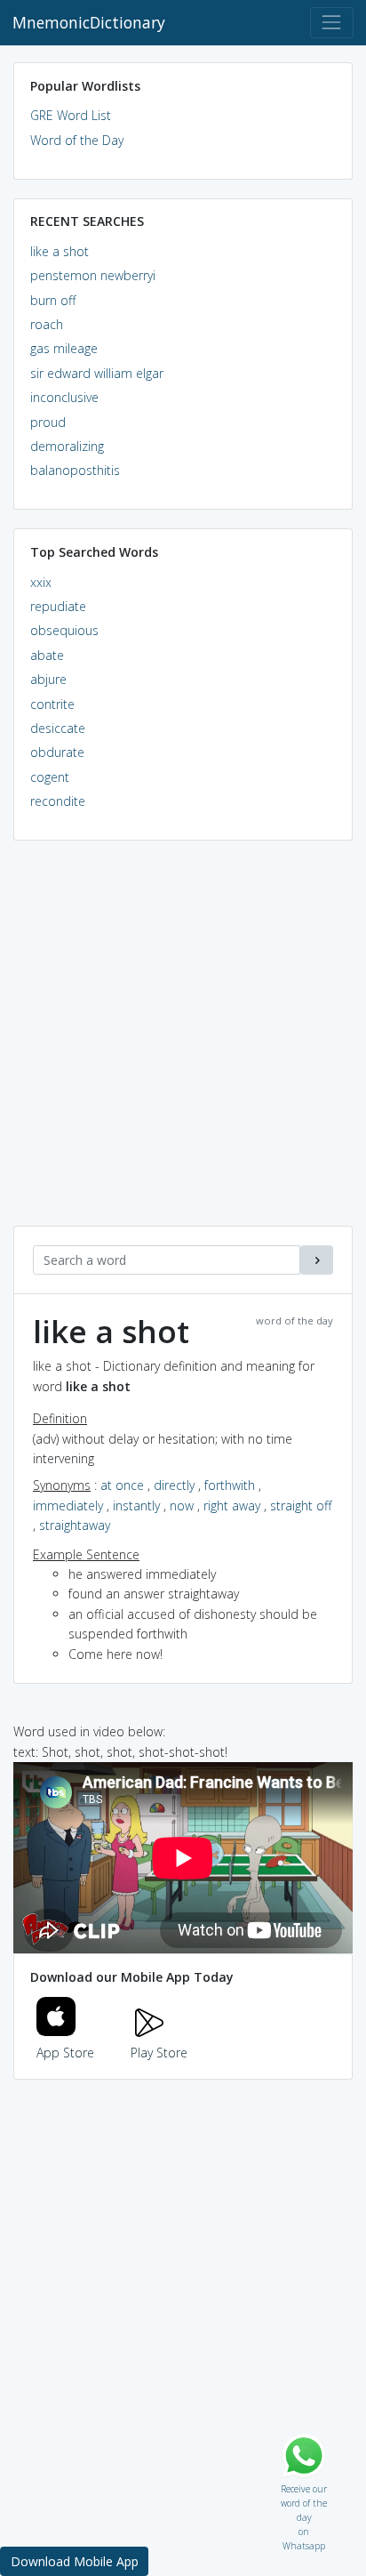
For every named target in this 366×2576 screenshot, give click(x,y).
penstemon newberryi (93, 275)
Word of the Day (77, 140)
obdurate (57, 752)
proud (48, 422)
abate (47, 655)
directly (174, 1485)
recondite (58, 801)
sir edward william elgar (97, 373)
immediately (68, 1505)
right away (232, 1505)
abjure (48, 679)
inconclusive (64, 397)
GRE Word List (71, 115)
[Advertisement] (183, 1042)
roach (47, 324)
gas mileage (64, 348)
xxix (41, 582)
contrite (52, 704)
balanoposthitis (75, 470)
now (182, 1505)
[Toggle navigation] (332, 23)
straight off (301, 1505)
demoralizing (67, 446)
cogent (50, 777)
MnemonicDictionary (89, 22)
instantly (136, 1505)
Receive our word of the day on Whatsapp (304, 2485)
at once (122, 1485)
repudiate (58, 606)
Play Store (159, 2053)
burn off (53, 300)
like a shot (60, 251)
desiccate (58, 728)
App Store (65, 2053)
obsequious (64, 630)
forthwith (230, 1485)
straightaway (75, 1525)
